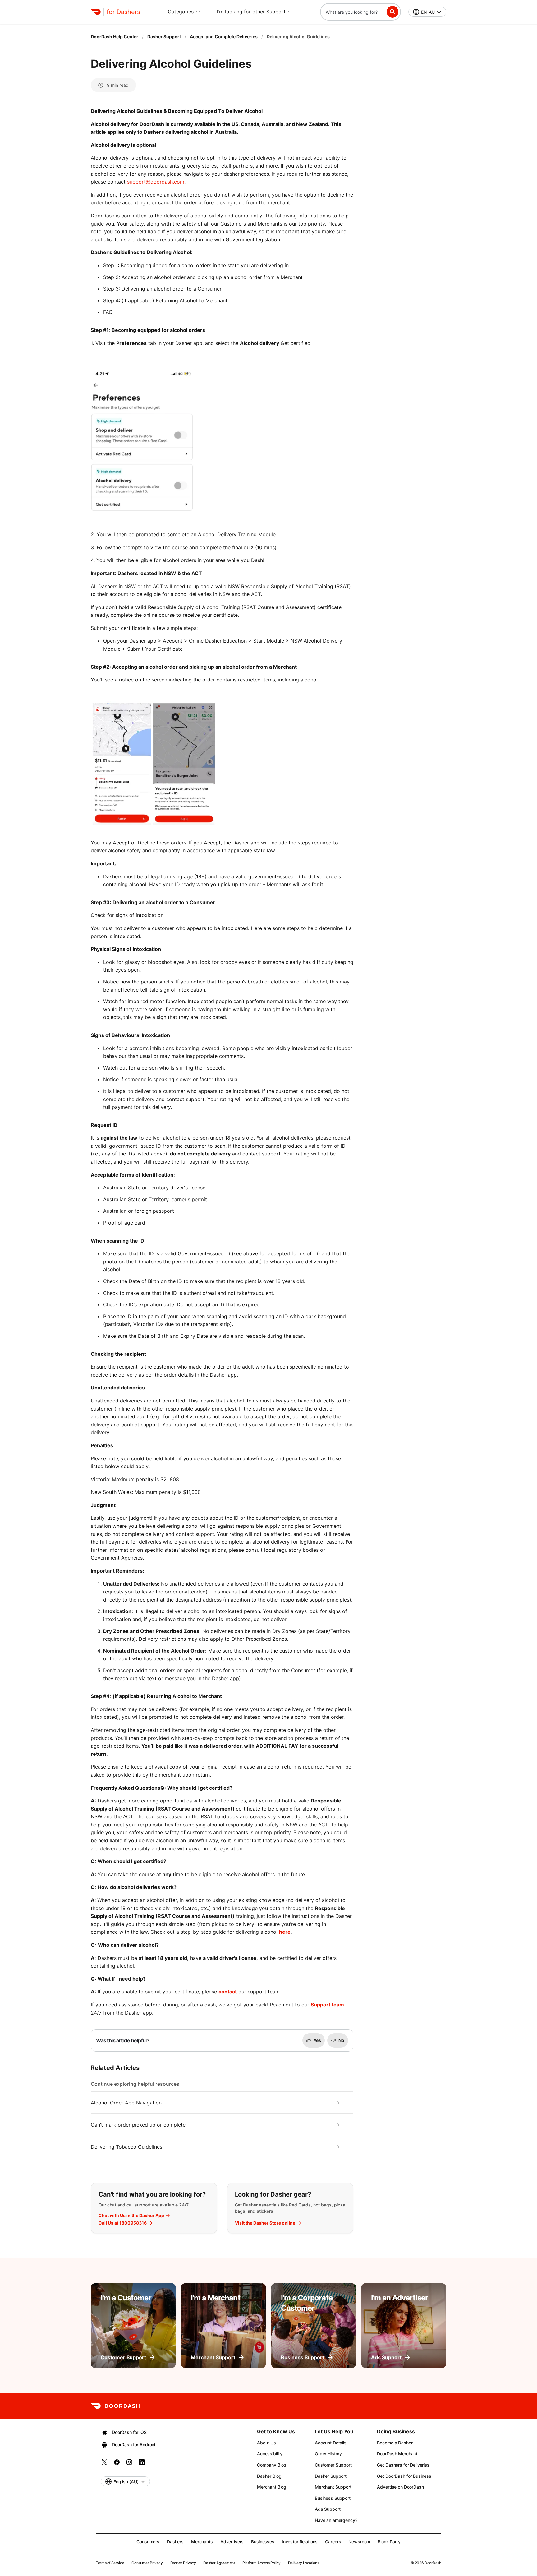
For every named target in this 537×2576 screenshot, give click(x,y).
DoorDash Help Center (115, 37)
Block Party (389, 2542)
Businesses (263, 2542)
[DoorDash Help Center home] (96, 12)
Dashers (175, 2542)
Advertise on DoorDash (400, 2487)
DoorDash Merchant (397, 2454)
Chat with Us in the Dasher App (131, 2216)
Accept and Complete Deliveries (224, 37)
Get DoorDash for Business (404, 2476)
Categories (181, 12)
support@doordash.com (156, 182)
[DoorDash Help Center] (115, 2406)
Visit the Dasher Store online (265, 2223)
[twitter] (104, 2464)
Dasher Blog (269, 2476)
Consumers (148, 2542)
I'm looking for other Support (251, 12)
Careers (333, 2542)
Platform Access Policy (262, 2563)
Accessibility (270, 2454)
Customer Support (333, 2465)
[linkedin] (142, 2464)
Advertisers (232, 2542)
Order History (328, 2454)
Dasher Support (164, 37)
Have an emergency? (336, 2520)
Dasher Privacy (183, 2563)
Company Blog (272, 2465)
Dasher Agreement (219, 2563)
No (341, 2040)
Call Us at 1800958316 (123, 2223)
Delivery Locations (304, 2563)
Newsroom (359, 2542)
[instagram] (129, 2464)
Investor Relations (300, 2542)
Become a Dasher (395, 2443)
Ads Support (328, 2509)
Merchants (202, 2542)
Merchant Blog (272, 2487)
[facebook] (117, 2464)
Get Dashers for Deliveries (403, 2465)
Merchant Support (333, 2487)
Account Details (331, 2443)
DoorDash (433, 2563)
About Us (266, 2443)
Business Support (333, 2498)
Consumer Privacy (147, 2563)
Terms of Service (110, 2563)
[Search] (392, 12)
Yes (317, 2040)
